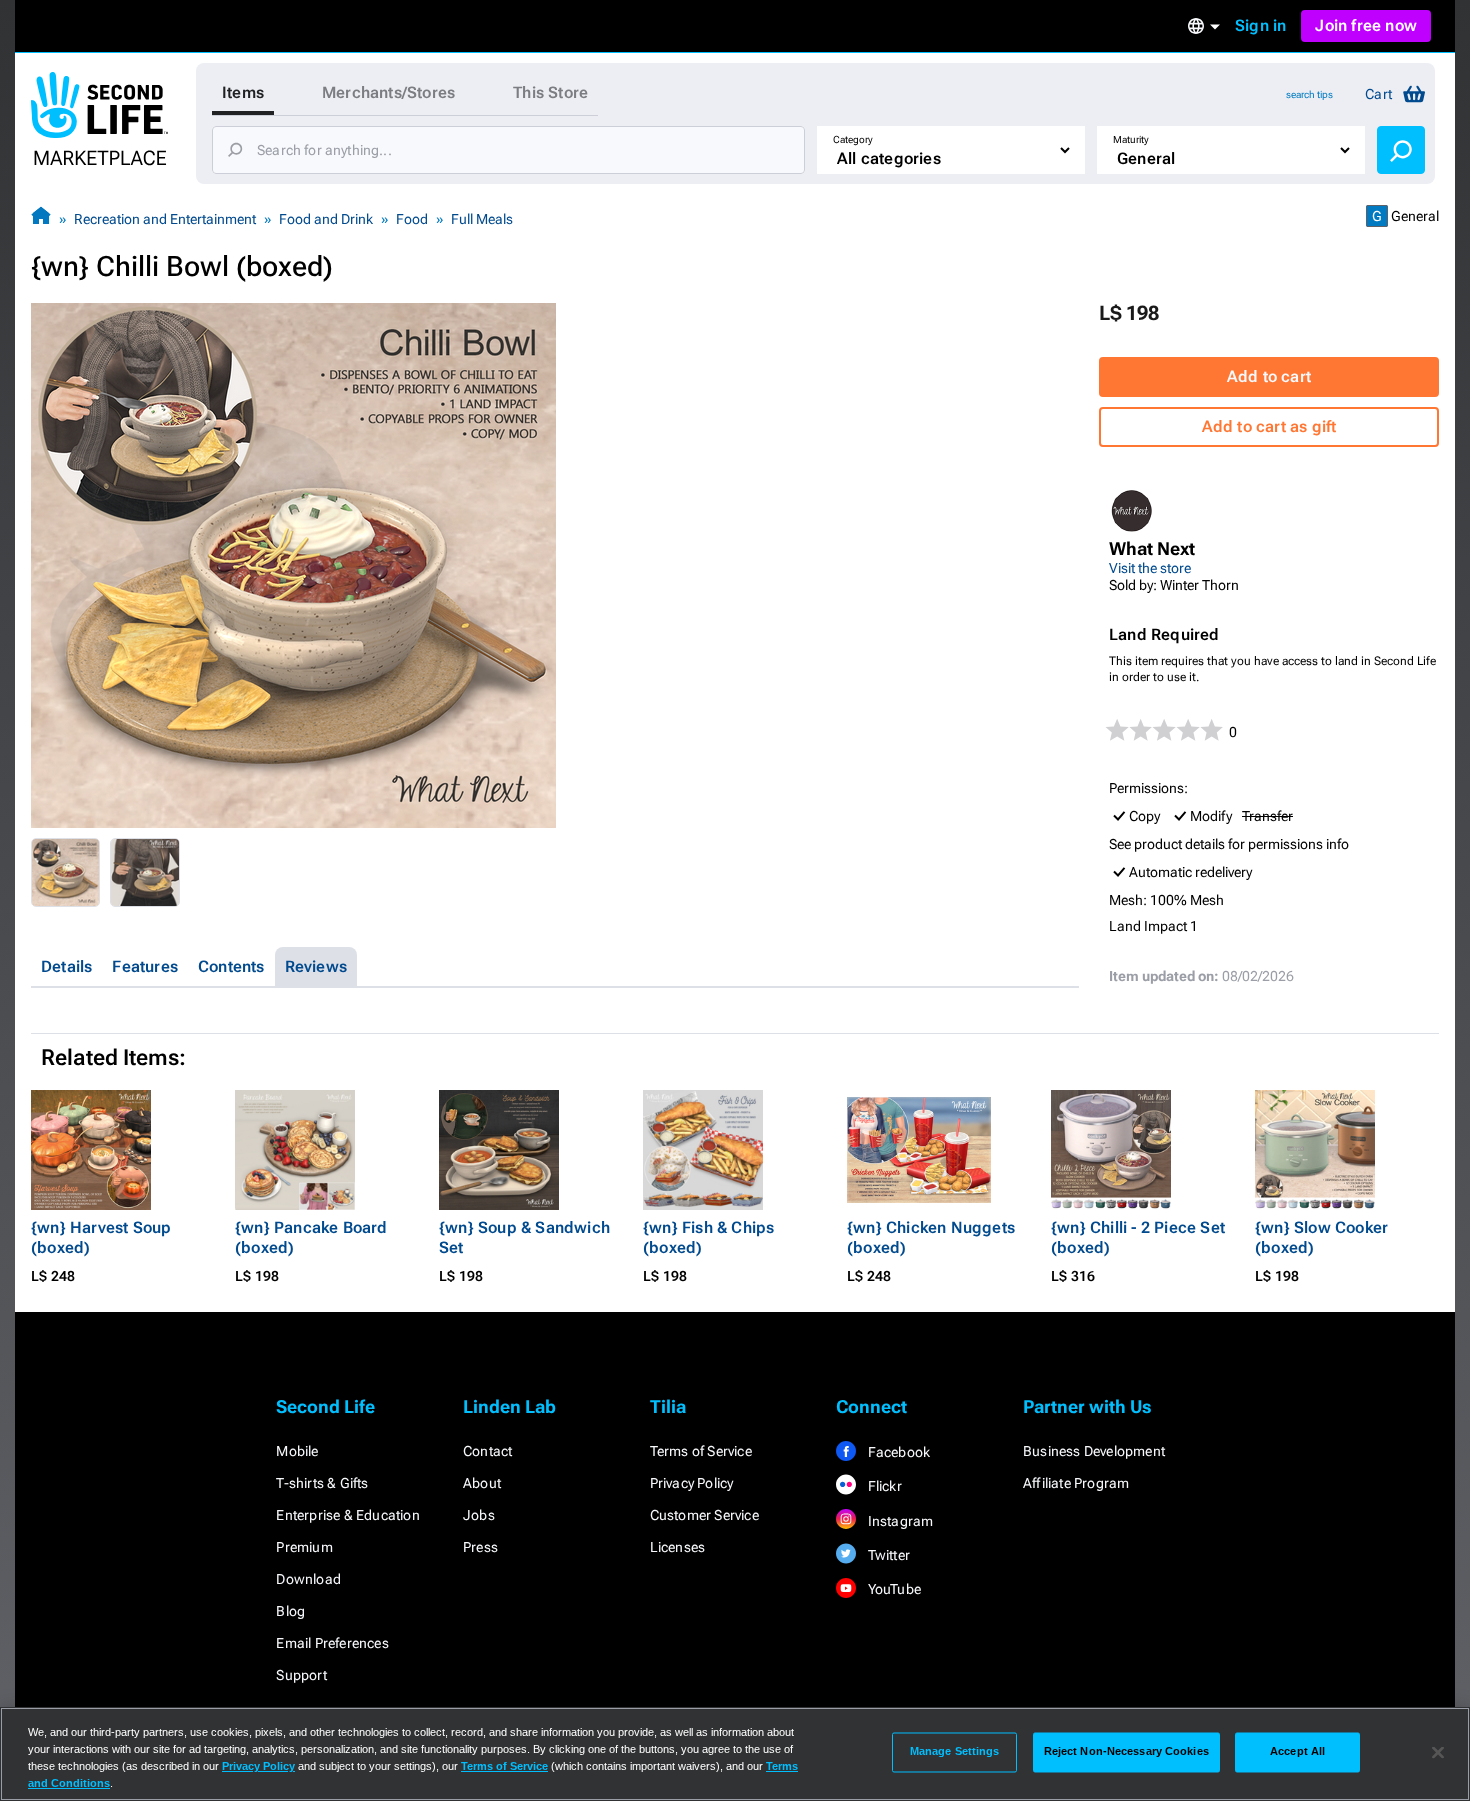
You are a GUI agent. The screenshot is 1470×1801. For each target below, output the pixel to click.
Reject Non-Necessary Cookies (1126, 1752)
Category (853, 139)
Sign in (1260, 25)
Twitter (887, 1555)
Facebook (897, 1452)
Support (301, 1675)
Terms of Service (701, 1451)
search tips (1309, 94)
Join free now (1366, 25)
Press (480, 1547)
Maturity (1131, 139)
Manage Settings (955, 1752)
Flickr (882, 1486)
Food (412, 219)
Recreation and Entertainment (165, 219)
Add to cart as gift (1269, 426)
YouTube (892, 1589)
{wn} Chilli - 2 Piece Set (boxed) (1138, 1237)
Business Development (1094, 1451)
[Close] (1438, 1752)
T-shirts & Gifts (322, 1483)
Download (308, 1579)
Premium (304, 1547)
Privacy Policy (692, 1483)
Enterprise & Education (347, 1515)
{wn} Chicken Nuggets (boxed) (931, 1237)
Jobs (479, 1515)
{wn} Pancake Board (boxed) (311, 1237)
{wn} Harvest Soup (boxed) (101, 1237)
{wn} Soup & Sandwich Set (524, 1237)
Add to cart (1269, 376)
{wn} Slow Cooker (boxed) (1321, 1237)
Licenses (678, 1547)
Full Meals (482, 219)
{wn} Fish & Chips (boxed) (708, 1237)
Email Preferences (332, 1643)
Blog (290, 1611)
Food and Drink (326, 219)
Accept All (1297, 1752)
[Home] (41, 218)
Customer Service (704, 1515)
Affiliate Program (1076, 1483)
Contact (487, 1451)
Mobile (297, 1451)
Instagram (898, 1521)
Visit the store (1150, 568)
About (482, 1483)
